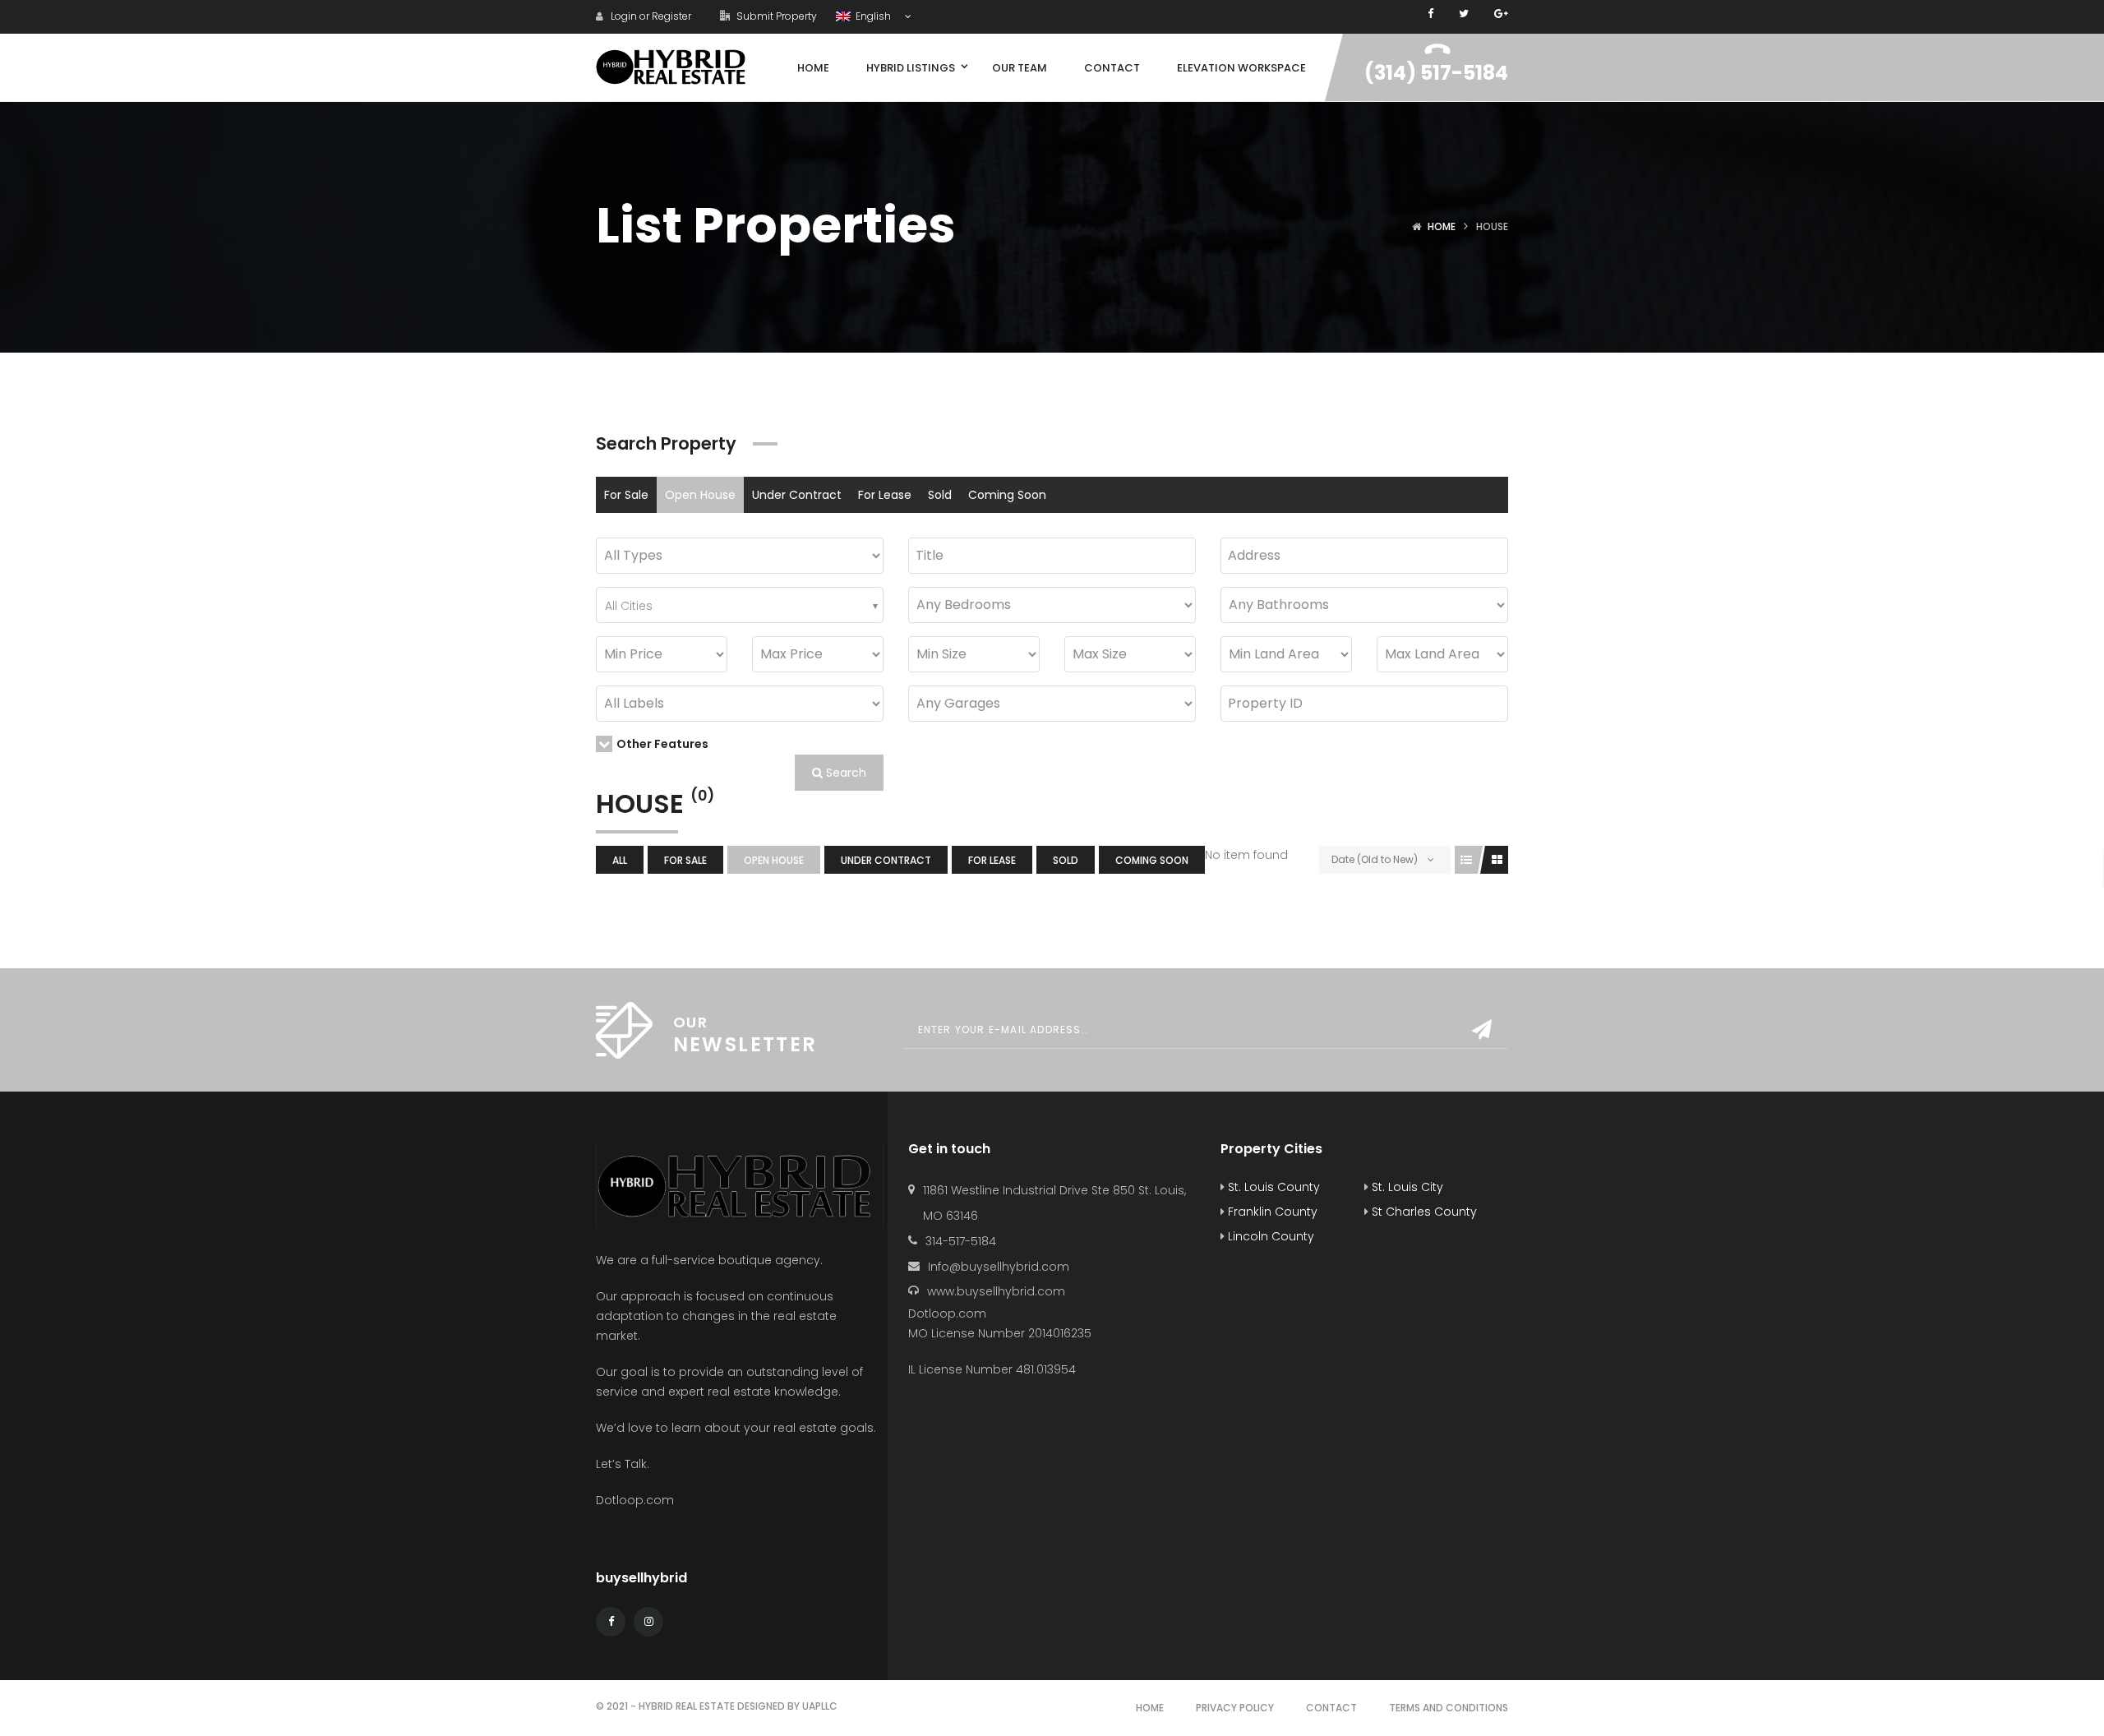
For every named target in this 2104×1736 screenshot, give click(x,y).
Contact (1331, 1708)
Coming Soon (1007, 495)
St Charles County (1423, 1212)
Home (1442, 226)
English (872, 16)
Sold (940, 495)
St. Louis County (1272, 1187)
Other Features (662, 744)
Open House (700, 495)
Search (844, 773)
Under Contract (797, 495)
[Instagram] (648, 1622)
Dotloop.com (637, 1500)
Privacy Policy (1235, 1708)
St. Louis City (1406, 1187)
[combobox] (740, 605)
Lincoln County (1269, 1236)
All (620, 860)
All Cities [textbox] (629, 606)
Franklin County (1271, 1212)
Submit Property (775, 16)
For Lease (885, 495)
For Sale (626, 495)
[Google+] (1501, 14)
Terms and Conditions (1449, 1708)
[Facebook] (1430, 14)
